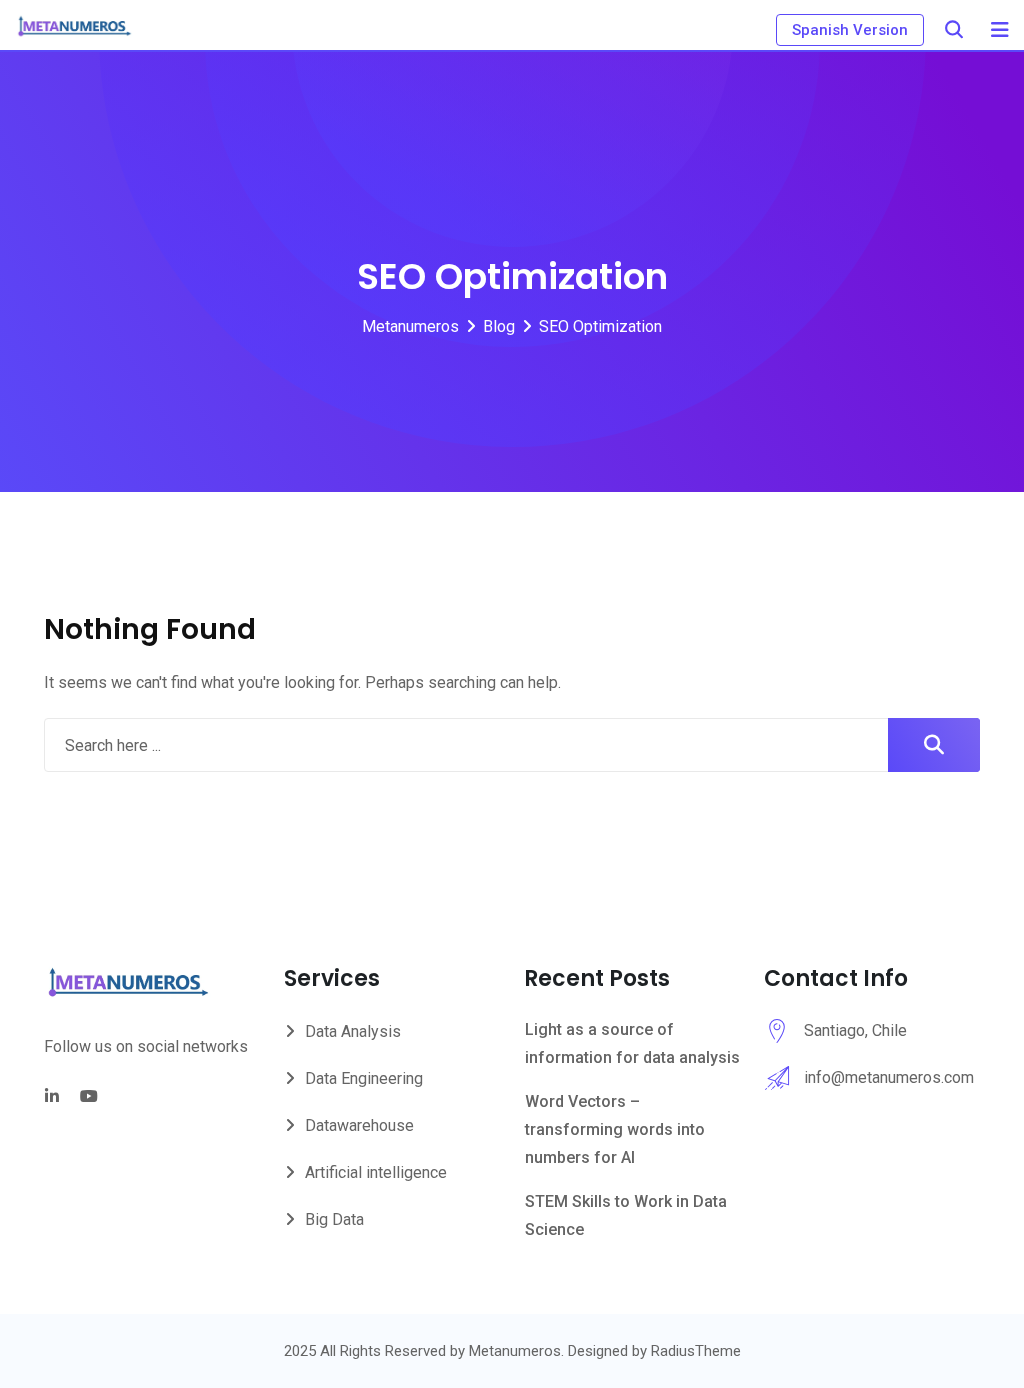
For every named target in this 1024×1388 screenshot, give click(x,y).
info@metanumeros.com (889, 1077)
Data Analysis (353, 1031)
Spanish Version (850, 30)
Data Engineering (364, 1078)
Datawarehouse (359, 1125)
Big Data (334, 1219)
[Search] (954, 29)
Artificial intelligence (376, 1172)
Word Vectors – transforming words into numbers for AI (615, 1129)
